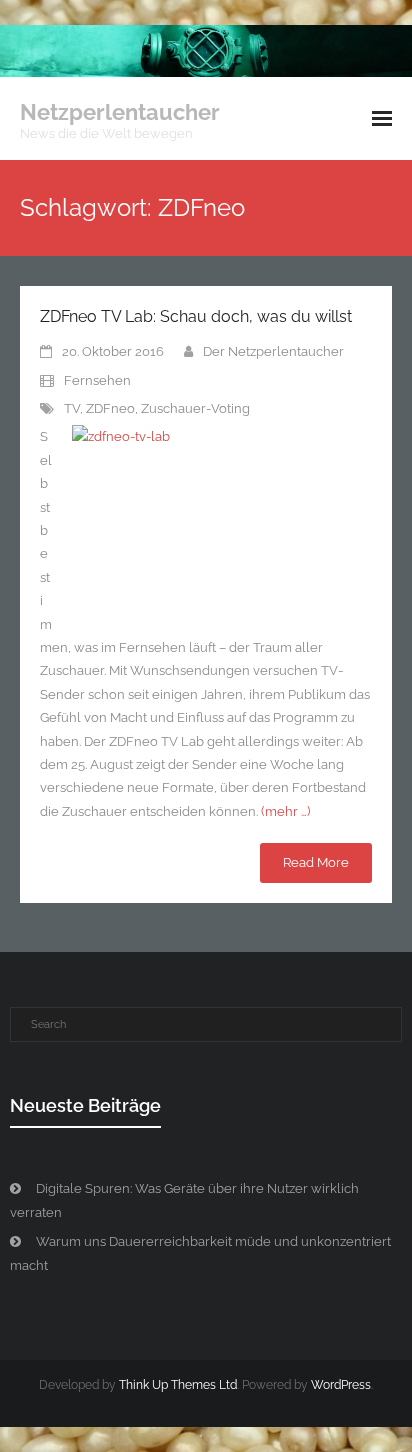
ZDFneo (110, 408)
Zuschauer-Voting (195, 408)
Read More (316, 862)
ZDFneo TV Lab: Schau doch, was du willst (196, 316)
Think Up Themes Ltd (178, 1385)
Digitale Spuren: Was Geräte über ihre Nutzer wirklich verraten (184, 1200)
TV (72, 408)
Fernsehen (97, 380)
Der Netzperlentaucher (273, 351)
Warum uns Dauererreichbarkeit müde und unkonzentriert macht (200, 1253)
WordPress (341, 1385)
